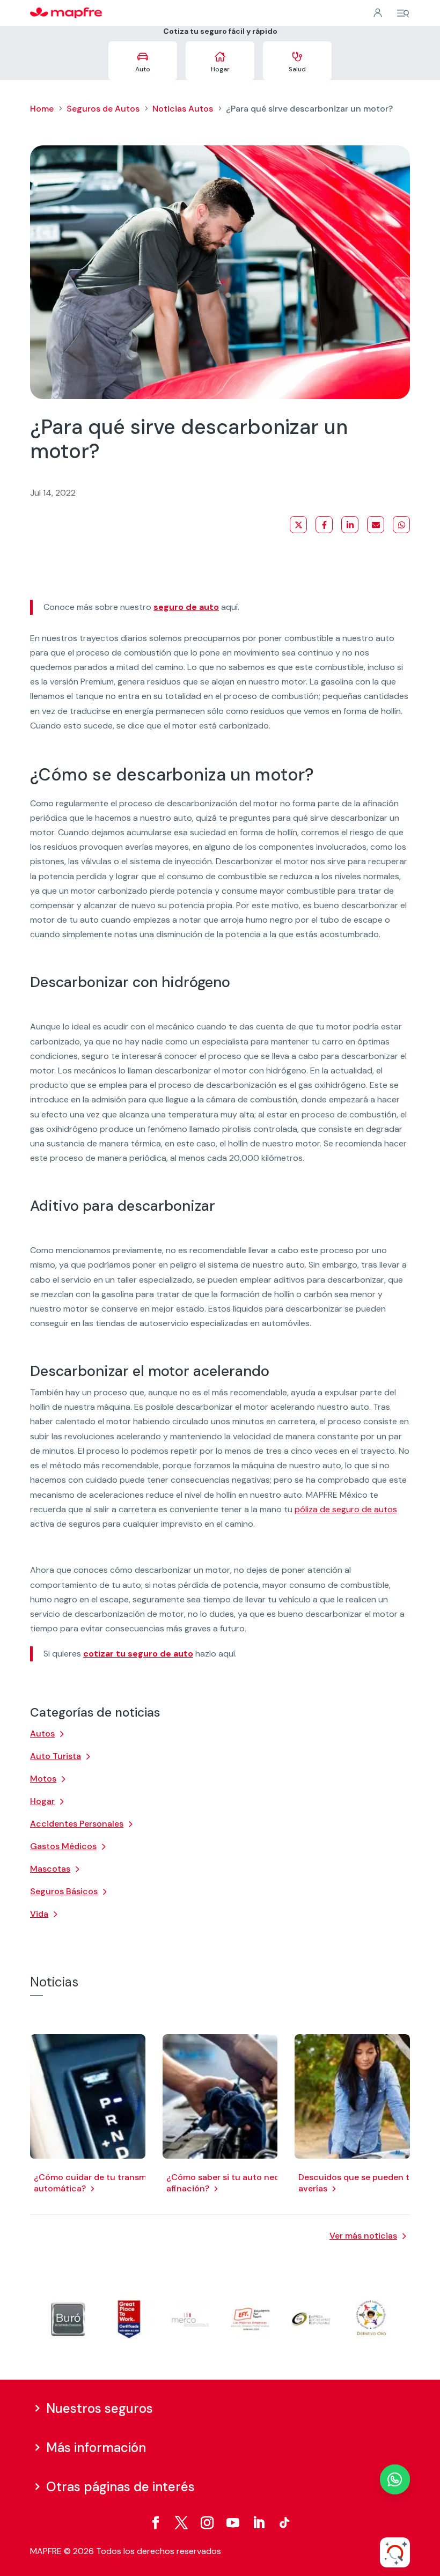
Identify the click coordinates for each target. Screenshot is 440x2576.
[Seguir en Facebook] (156, 2523)
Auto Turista (56, 1756)
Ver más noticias (363, 2236)
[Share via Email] (376, 525)
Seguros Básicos (64, 1891)
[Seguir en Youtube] (233, 2523)
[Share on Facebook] (324, 525)
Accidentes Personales (77, 1824)
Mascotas (50, 1869)
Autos (42, 1734)
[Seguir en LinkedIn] (259, 2523)
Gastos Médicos (63, 1846)
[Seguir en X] (181, 2523)
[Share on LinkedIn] (350, 525)
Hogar (42, 1801)
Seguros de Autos (103, 109)
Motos (43, 1779)
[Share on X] (298, 525)
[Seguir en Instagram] (207, 2523)
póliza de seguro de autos (346, 1509)
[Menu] (403, 13)
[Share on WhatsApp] (401, 525)
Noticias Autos (183, 109)
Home (42, 109)
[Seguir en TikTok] (284, 2523)
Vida (39, 1914)
